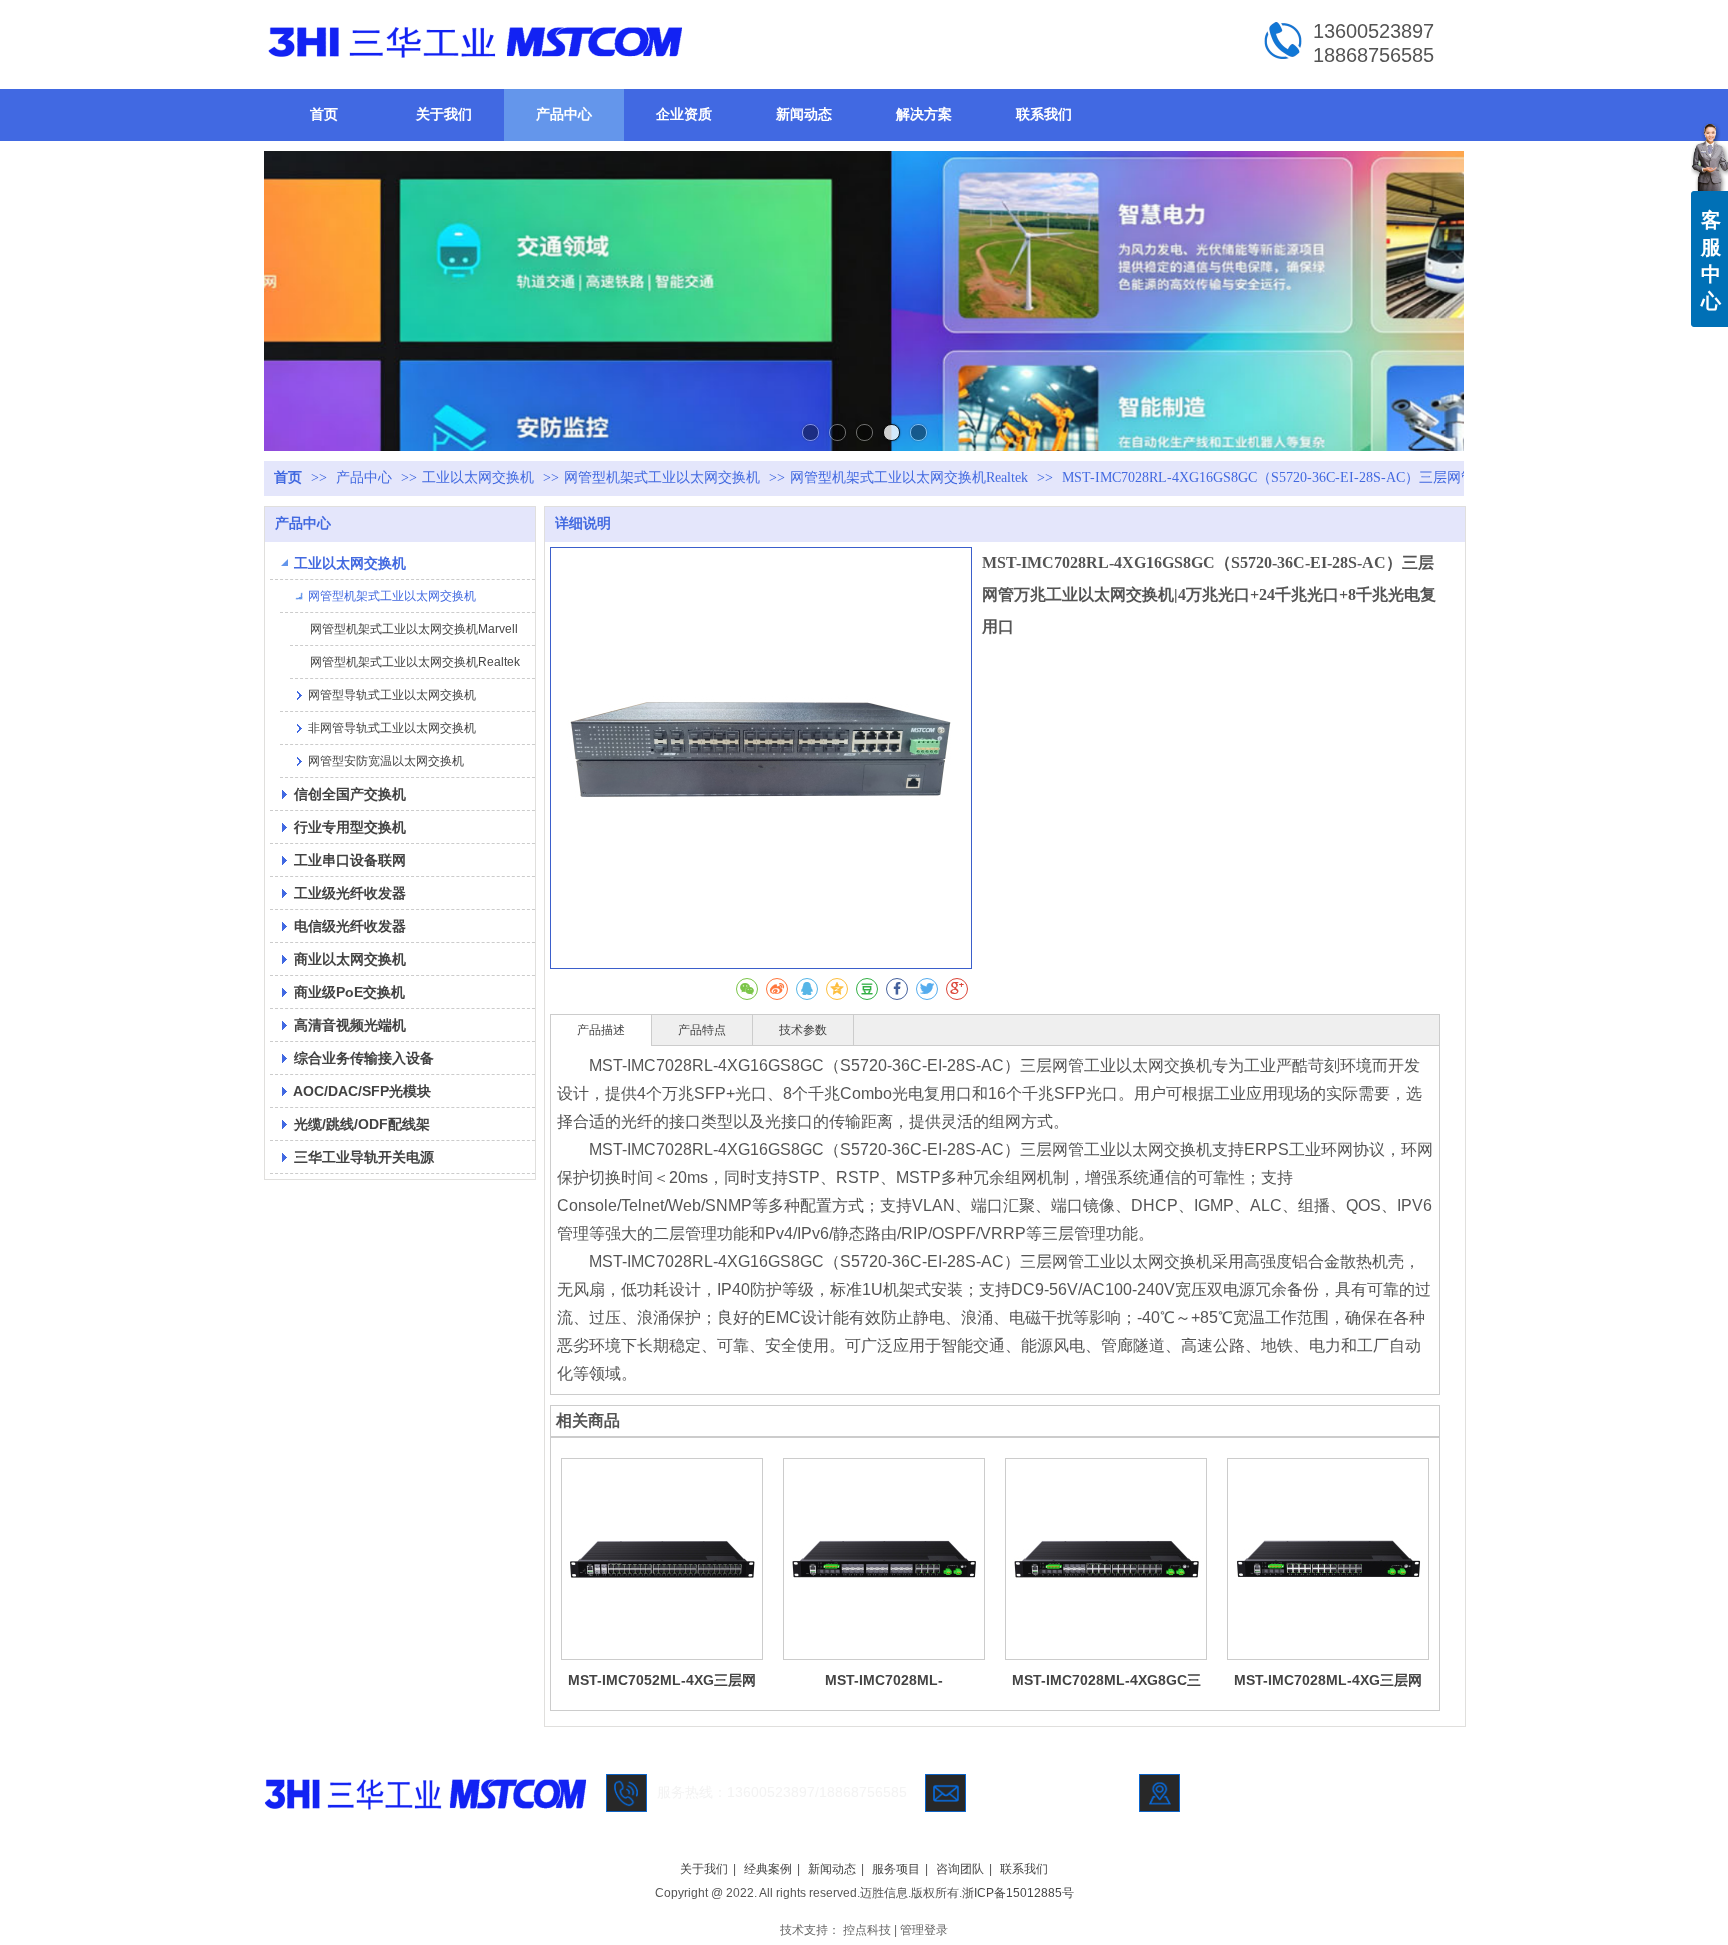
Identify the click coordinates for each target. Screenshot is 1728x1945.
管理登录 (924, 1930)
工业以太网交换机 (478, 477)
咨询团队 (960, 1869)
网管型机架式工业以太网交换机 (662, 477)
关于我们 (704, 1869)
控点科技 (867, 1930)
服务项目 (896, 1869)
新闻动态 (832, 1869)
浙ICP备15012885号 (1018, 1893)
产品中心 (366, 477)
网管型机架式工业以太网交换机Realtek (909, 477)
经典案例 (768, 1869)
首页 (288, 477)
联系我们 (1024, 1869)
